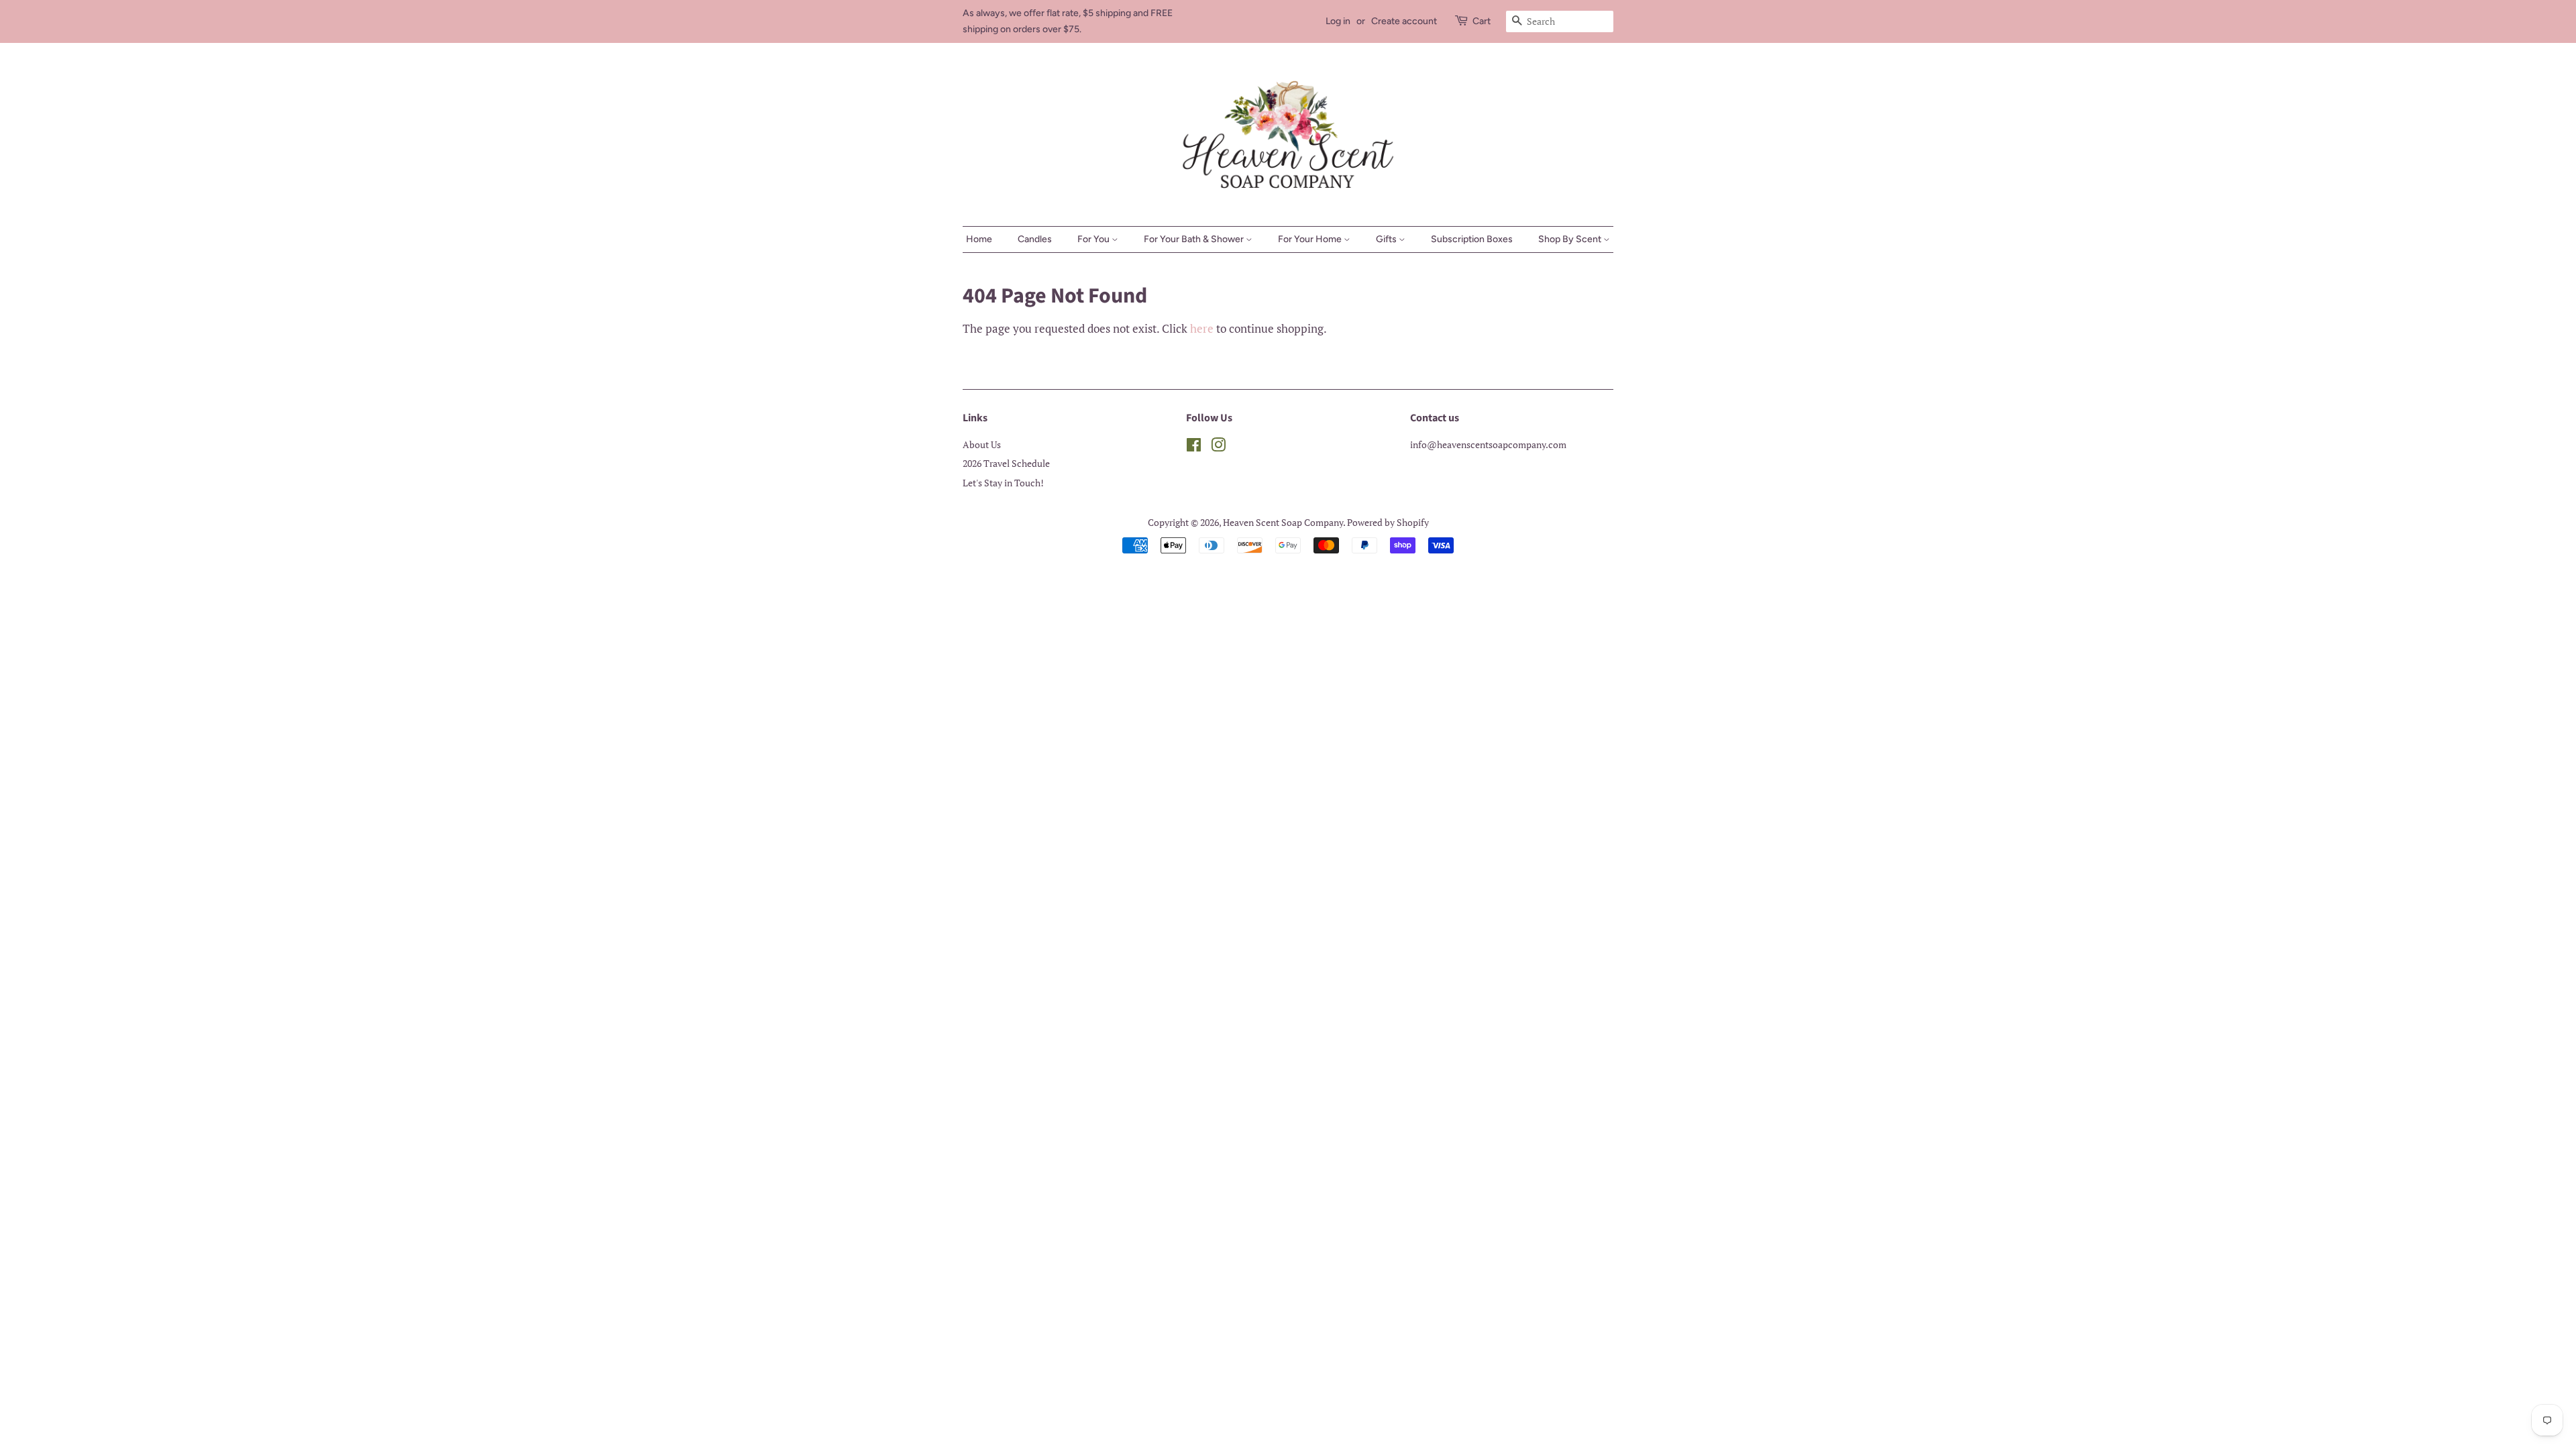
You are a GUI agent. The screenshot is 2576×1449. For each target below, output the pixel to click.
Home (979, 239)
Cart (1482, 21)
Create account (1404, 21)
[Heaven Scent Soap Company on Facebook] (1194, 447)
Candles (1035, 239)
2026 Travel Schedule (1006, 463)
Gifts (1387, 239)
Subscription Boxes (1472, 239)
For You (1094, 239)
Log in (1338, 21)
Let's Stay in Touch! (1003, 483)
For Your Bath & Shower (1195, 239)
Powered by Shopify (1388, 522)
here (1202, 328)
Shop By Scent (1571, 239)
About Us (982, 444)
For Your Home (1311, 239)
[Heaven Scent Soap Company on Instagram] (1218, 447)
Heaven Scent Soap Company (1283, 522)
